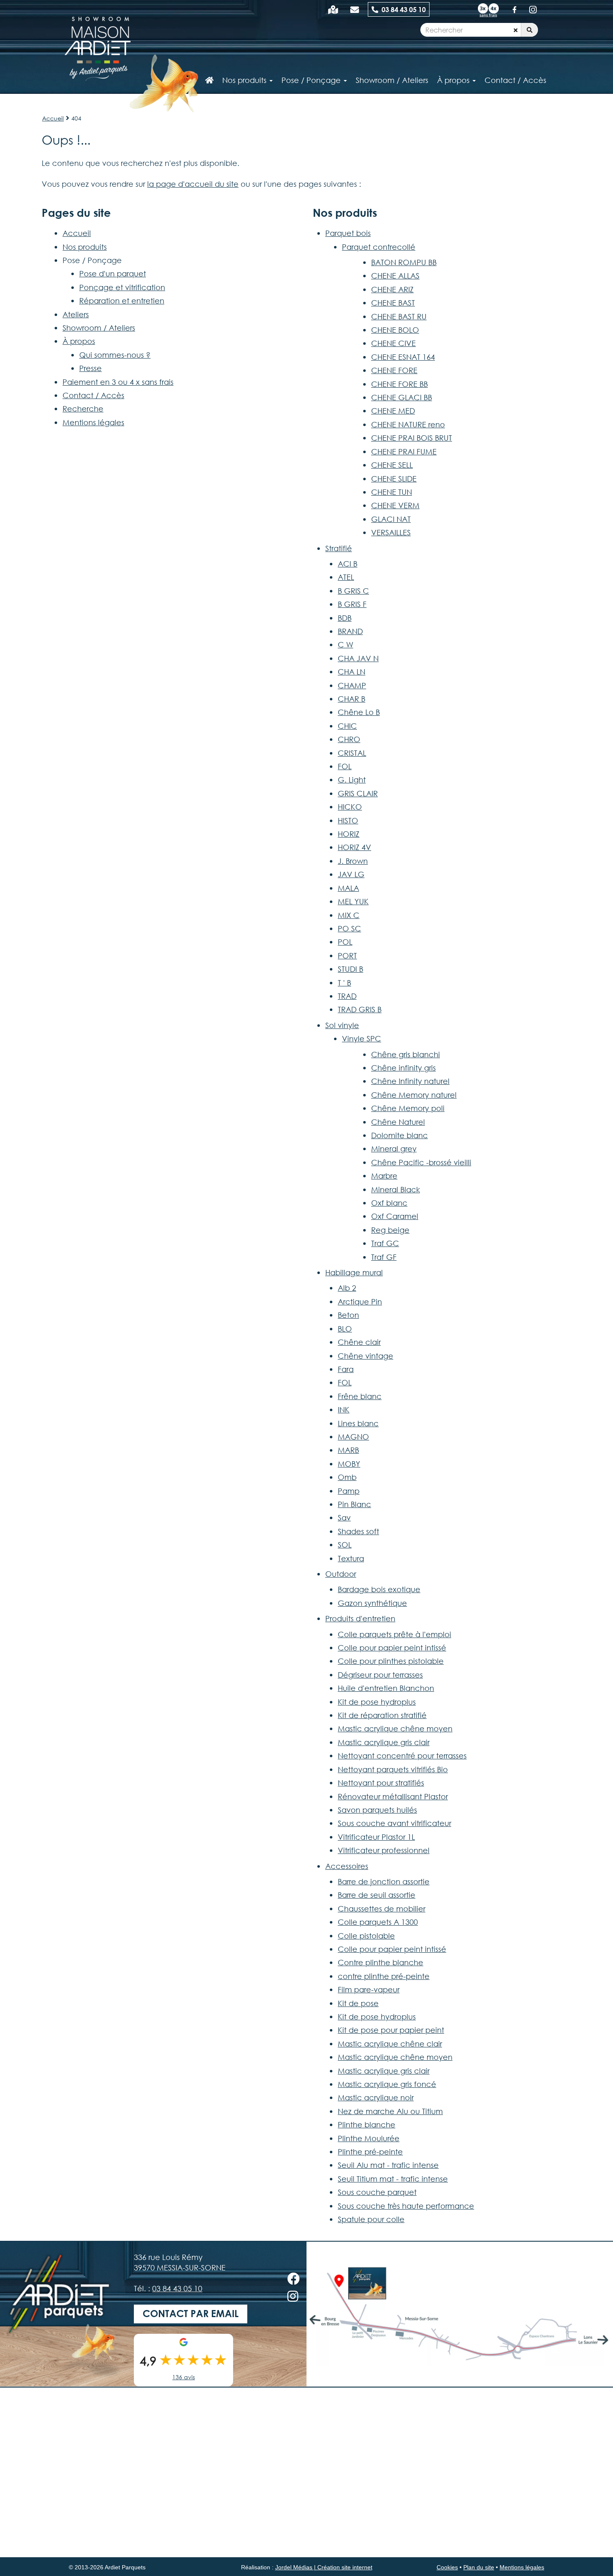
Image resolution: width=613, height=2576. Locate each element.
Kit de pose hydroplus (377, 1702)
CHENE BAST (393, 303)
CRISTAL (352, 753)
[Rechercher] (530, 30)
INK (344, 1410)
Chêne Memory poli (408, 1108)
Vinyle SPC (362, 1038)
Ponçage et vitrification (122, 287)
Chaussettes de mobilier (382, 1909)
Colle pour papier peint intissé (392, 1648)
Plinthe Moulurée (369, 2138)
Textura (351, 1558)
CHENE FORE (394, 370)
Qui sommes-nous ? (115, 355)
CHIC (347, 726)
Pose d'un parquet (113, 273)
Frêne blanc (360, 1396)
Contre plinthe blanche (381, 1962)
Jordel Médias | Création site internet (324, 2567)
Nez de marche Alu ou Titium (390, 2111)
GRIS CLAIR (358, 793)
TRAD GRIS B (360, 1009)
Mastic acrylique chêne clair (390, 2044)
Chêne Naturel (398, 1122)
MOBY (349, 1464)
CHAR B (352, 699)
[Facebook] (515, 9)
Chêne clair (359, 1342)
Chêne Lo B (359, 712)
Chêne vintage (366, 1356)
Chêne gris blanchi (406, 1054)
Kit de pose (358, 2003)
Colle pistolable (366, 1936)
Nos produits (85, 247)
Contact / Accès (515, 80)
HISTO (348, 820)
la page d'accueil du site (193, 184)
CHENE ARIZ (392, 289)
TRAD (347, 996)
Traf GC (385, 1243)
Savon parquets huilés (377, 1810)
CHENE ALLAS (395, 276)
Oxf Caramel (395, 1216)
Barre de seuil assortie (377, 1895)
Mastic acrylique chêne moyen (395, 1728)
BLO (345, 1329)
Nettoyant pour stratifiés (381, 1783)
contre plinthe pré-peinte (384, 1976)
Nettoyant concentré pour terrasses (402, 1756)
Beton (348, 1315)
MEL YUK (353, 901)
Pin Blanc (354, 1504)
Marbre (384, 1176)
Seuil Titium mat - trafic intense (393, 2179)
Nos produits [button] (245, 80)
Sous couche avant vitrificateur (394, 1823)
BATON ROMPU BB (404, 262)
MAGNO (353, 1437)
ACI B (348, 564)
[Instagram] (533, 9)
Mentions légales (93, 422)
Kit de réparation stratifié (382, 1715)
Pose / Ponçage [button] (312, 80)
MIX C (349, 915)
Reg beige (390, 1230)
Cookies (447, 2567)
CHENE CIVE (393, 343)
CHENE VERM (395, 505)
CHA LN (352, 672)
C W (345, 645)
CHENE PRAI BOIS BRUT (412, 438)
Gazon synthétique (372, 1603)
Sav (344, 1518)
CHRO (349, 739)
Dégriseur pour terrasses (380, 1675)
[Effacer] (516, 30)
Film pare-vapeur (369, 1989)
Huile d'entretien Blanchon (386, 1688)
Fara (346, 1369)
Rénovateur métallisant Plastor (393, 1796)
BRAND (350, 631)
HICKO (350, 807)
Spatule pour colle (371, 2219)
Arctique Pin (360, 1302)
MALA (348, 888)
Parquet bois (348, 233)
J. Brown (353, 861)
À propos (79, 341)
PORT (347, 956)
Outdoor (341, 1574)
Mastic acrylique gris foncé (387, 2084)
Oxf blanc (389, 1203)
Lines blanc (358, 1423)
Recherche (83, 409)
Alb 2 (347, 1288)
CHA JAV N (358, 658)
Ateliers (76, 314)
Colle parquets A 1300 (378, 1922)
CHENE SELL (392, 465)
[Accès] (333, 9)
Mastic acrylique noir (376, 2097)
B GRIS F (352, 604)
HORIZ (349, 834)
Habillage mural (354, 1272)
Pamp (349, 1491)
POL (345, 942)
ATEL (346, 577)
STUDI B (350, 969)
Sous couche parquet (377, 2192)
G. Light (352, 780)
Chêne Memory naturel (414, 1095)
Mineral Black (396, 1189)
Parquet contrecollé (379, 247)
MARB (348, 1450)
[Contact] (355, 9)
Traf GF (384, 1257)
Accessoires (347, 1866)
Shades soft (358, 1531)
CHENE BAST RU (399, 316)
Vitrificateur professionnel (384, 1850)
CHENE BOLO (395, 330)
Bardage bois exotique (379, 1589)
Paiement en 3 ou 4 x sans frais (118, 382)
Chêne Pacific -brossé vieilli (421, 1162)
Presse (90, 368)
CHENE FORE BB (399, 384)
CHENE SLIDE (394, 479)
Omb (347, 1477)
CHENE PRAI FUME (404, 451)
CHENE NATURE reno (408, 424)
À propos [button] (454, 80)
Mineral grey (394, 1149)
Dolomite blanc (399, 1135)
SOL (345, 1545)
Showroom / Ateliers (99, 328)
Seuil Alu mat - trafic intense (388, 2165)
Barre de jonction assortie (384, 1881)
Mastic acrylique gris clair (384, 1742)
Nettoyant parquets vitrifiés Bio (393, 1769)
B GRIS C (353, 591)
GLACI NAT (391, 519)
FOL (345, 766)
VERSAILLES (391, 532)
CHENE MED (393, 411)
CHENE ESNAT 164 (403, 357)
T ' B (344, 983)
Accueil (53, 118)
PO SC (349, 928)
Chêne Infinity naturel (410, 1081)
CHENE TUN (392, 492)
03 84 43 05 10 (402, 9)
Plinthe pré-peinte (370, 2152)
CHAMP (352, 685)
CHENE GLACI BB (402, 397)
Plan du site (479, 2567)
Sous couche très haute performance (406, 2206)
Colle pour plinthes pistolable (391, 1661)
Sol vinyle (342, 1025)
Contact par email (191, 2314)
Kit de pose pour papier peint (391, 2030)
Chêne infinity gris (403, 1068)
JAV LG (351, 874)
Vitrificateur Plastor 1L (376, 1837)
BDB (345, 618)
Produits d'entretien (360, 1618)
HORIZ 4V (354, 847)
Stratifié (339, 548)
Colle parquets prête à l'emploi (394, 1634)
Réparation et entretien (122, 301)
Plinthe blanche (367, 2125)
